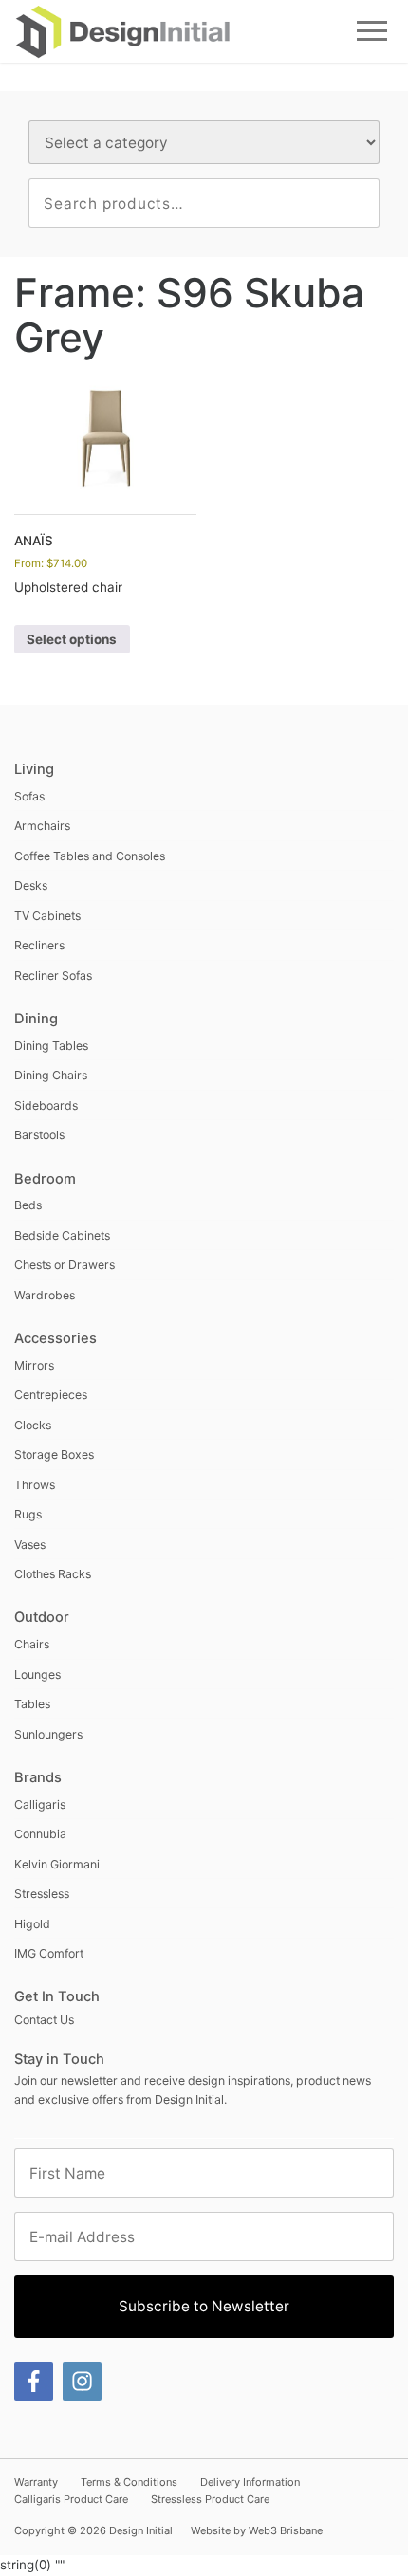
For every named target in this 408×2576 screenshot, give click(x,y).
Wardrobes (45, 1295)
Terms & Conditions (129, 2482)
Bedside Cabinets (62, 1235)
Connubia (40, 1834)
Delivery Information (250, 2482)
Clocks (33, 1425)
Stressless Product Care (210, 2499)
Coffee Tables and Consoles (90, 856)
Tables (32, 1704)
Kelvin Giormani (57, 1864)
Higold (32, 1924)
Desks (31, 885)
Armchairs (42, 826)
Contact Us (44, 2020)
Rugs (28, 1514)
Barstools (39, 1135)
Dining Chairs (51, 1075)
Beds (28, 1205)
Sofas (29, 796)
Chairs (32, 1644)
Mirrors (34, 1365)
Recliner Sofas (53, 975)
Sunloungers (48, 1734)
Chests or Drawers (65, 1265)
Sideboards (46, 1105)
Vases (30, 1545)
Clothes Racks (53, 1574)
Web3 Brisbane (286, 2530)
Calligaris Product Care (71, 2499)
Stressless (42, 1894)
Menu (372, 31)
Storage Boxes (54, 1454)
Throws (35, 1485)
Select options (72, 639)
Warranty (36, 2482)
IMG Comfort (49, 1953)
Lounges (37, 1674)
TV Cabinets (47, 916)
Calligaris (40, 1804)
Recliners (39, 945)
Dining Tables (51, 1046)
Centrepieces (51, 1395)
